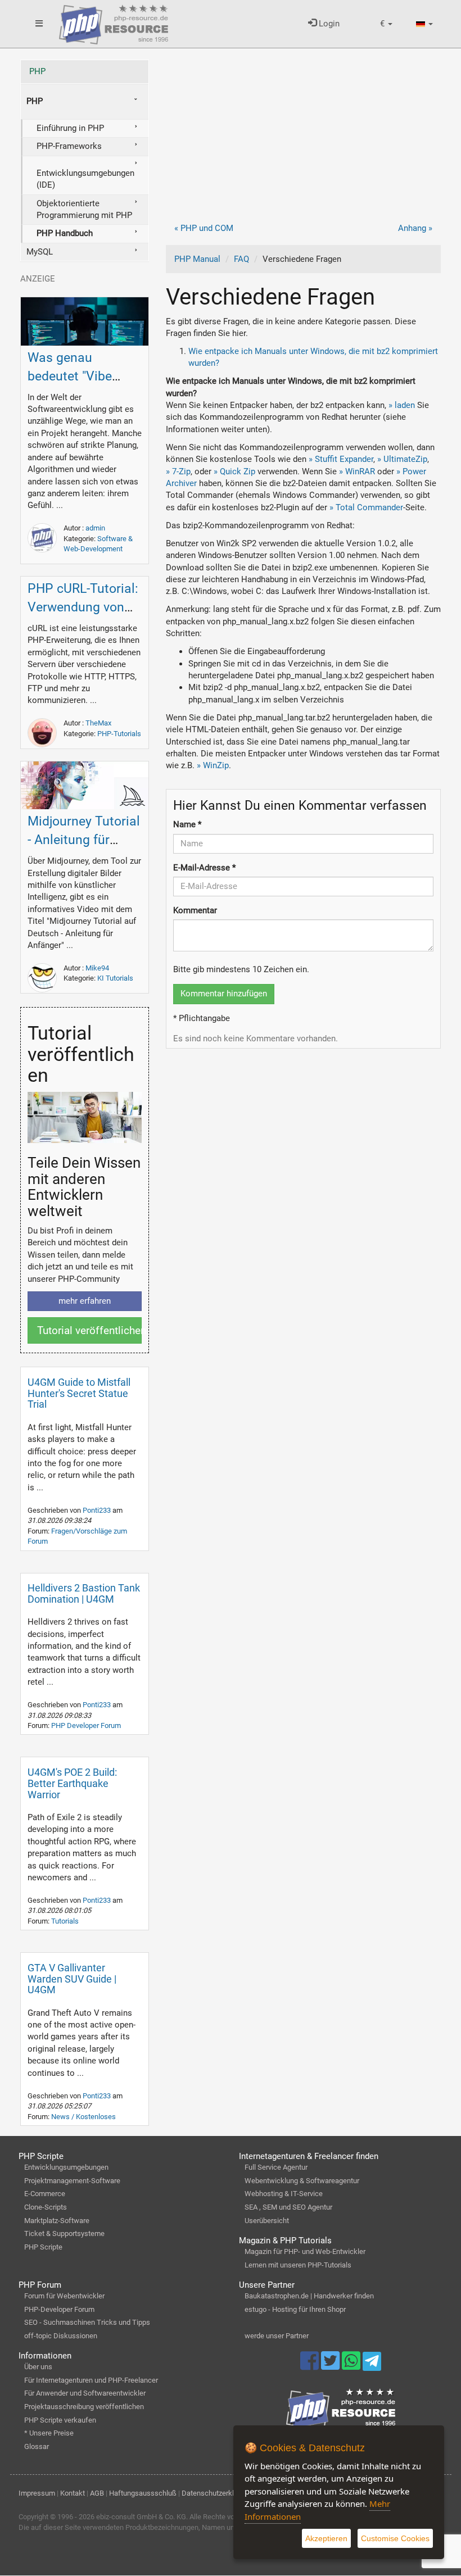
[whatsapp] (352, 2366)
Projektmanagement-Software (72, 2181)
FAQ (241, 259)
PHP (37, 71)
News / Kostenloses (83, 2117)
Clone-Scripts (46, 2207)
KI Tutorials (115, 978)
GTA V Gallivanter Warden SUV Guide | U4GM (72, 1979)
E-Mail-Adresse (204, 868)
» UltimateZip (402, 459)
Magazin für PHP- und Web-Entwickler (305, 2251)
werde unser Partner (277, 2336)
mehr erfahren (85, 1301)
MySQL (40, 252)
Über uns (38, 2367)
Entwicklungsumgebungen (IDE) (85, 179)
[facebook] (311, 2366)
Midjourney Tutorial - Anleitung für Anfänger (84, 840)
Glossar (37, 2446)
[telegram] (372, 2364)
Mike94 (97, 968)
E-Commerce (45, 2194)
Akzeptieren (326, 2538)
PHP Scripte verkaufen (60, 2420)
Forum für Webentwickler (64, 2296)
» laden (402, 405)
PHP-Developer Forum (59, 2309)
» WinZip (213, 765)
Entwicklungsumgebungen (66, 2167)
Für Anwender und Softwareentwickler (85, 2393)
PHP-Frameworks (69, 146)
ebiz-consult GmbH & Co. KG (141, 2517)
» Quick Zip (234, 471)
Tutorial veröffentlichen (90, 1330)
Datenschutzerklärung (217, 2493)
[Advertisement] (303, 138)
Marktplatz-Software (57, 2221)
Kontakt (73, 2493)
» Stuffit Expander (341, 459)
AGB (97, 2493)
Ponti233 (98, 1510)
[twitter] (331, 2366)
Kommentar (195, 910)
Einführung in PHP (70, 128)
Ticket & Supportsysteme (64, 2233)
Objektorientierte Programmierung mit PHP (84, 209)
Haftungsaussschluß (143, 2493)
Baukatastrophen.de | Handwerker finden (309, 2296)
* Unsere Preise (49, 2433)
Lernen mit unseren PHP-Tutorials (298, 2265)
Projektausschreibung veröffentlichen (84, 2407)
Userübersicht (267, 2221)
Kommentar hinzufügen (224, 994)
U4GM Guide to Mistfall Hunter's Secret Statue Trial (79, 1393)
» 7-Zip (178, 471)
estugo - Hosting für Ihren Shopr (295, 2309)
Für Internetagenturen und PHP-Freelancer (91, 2380)
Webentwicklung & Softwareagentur (302, 2181)
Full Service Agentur (276, 2167)
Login (328, 24)
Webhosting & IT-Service (284, 2194)
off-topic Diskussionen (61, 2336)
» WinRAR (357, 471)
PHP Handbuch (65, 233)
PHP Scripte (43, 2247)
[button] (386, 24)
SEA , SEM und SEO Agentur (288, 2207)
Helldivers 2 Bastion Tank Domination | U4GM (84, 1593)
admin (95, 528)
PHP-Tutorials (119, 734)
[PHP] (114, 22)
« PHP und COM (204, 228)
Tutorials (65, 1921)
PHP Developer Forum (86, 1725)
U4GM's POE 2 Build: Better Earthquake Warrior (72, 1783)
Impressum (37, 2493)
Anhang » (415, 228)
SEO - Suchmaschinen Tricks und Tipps (87, 2322)
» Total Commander (366, 507)
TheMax (98, 723)
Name (187, 824)
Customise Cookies (395, 2538)
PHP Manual (197, 259)
